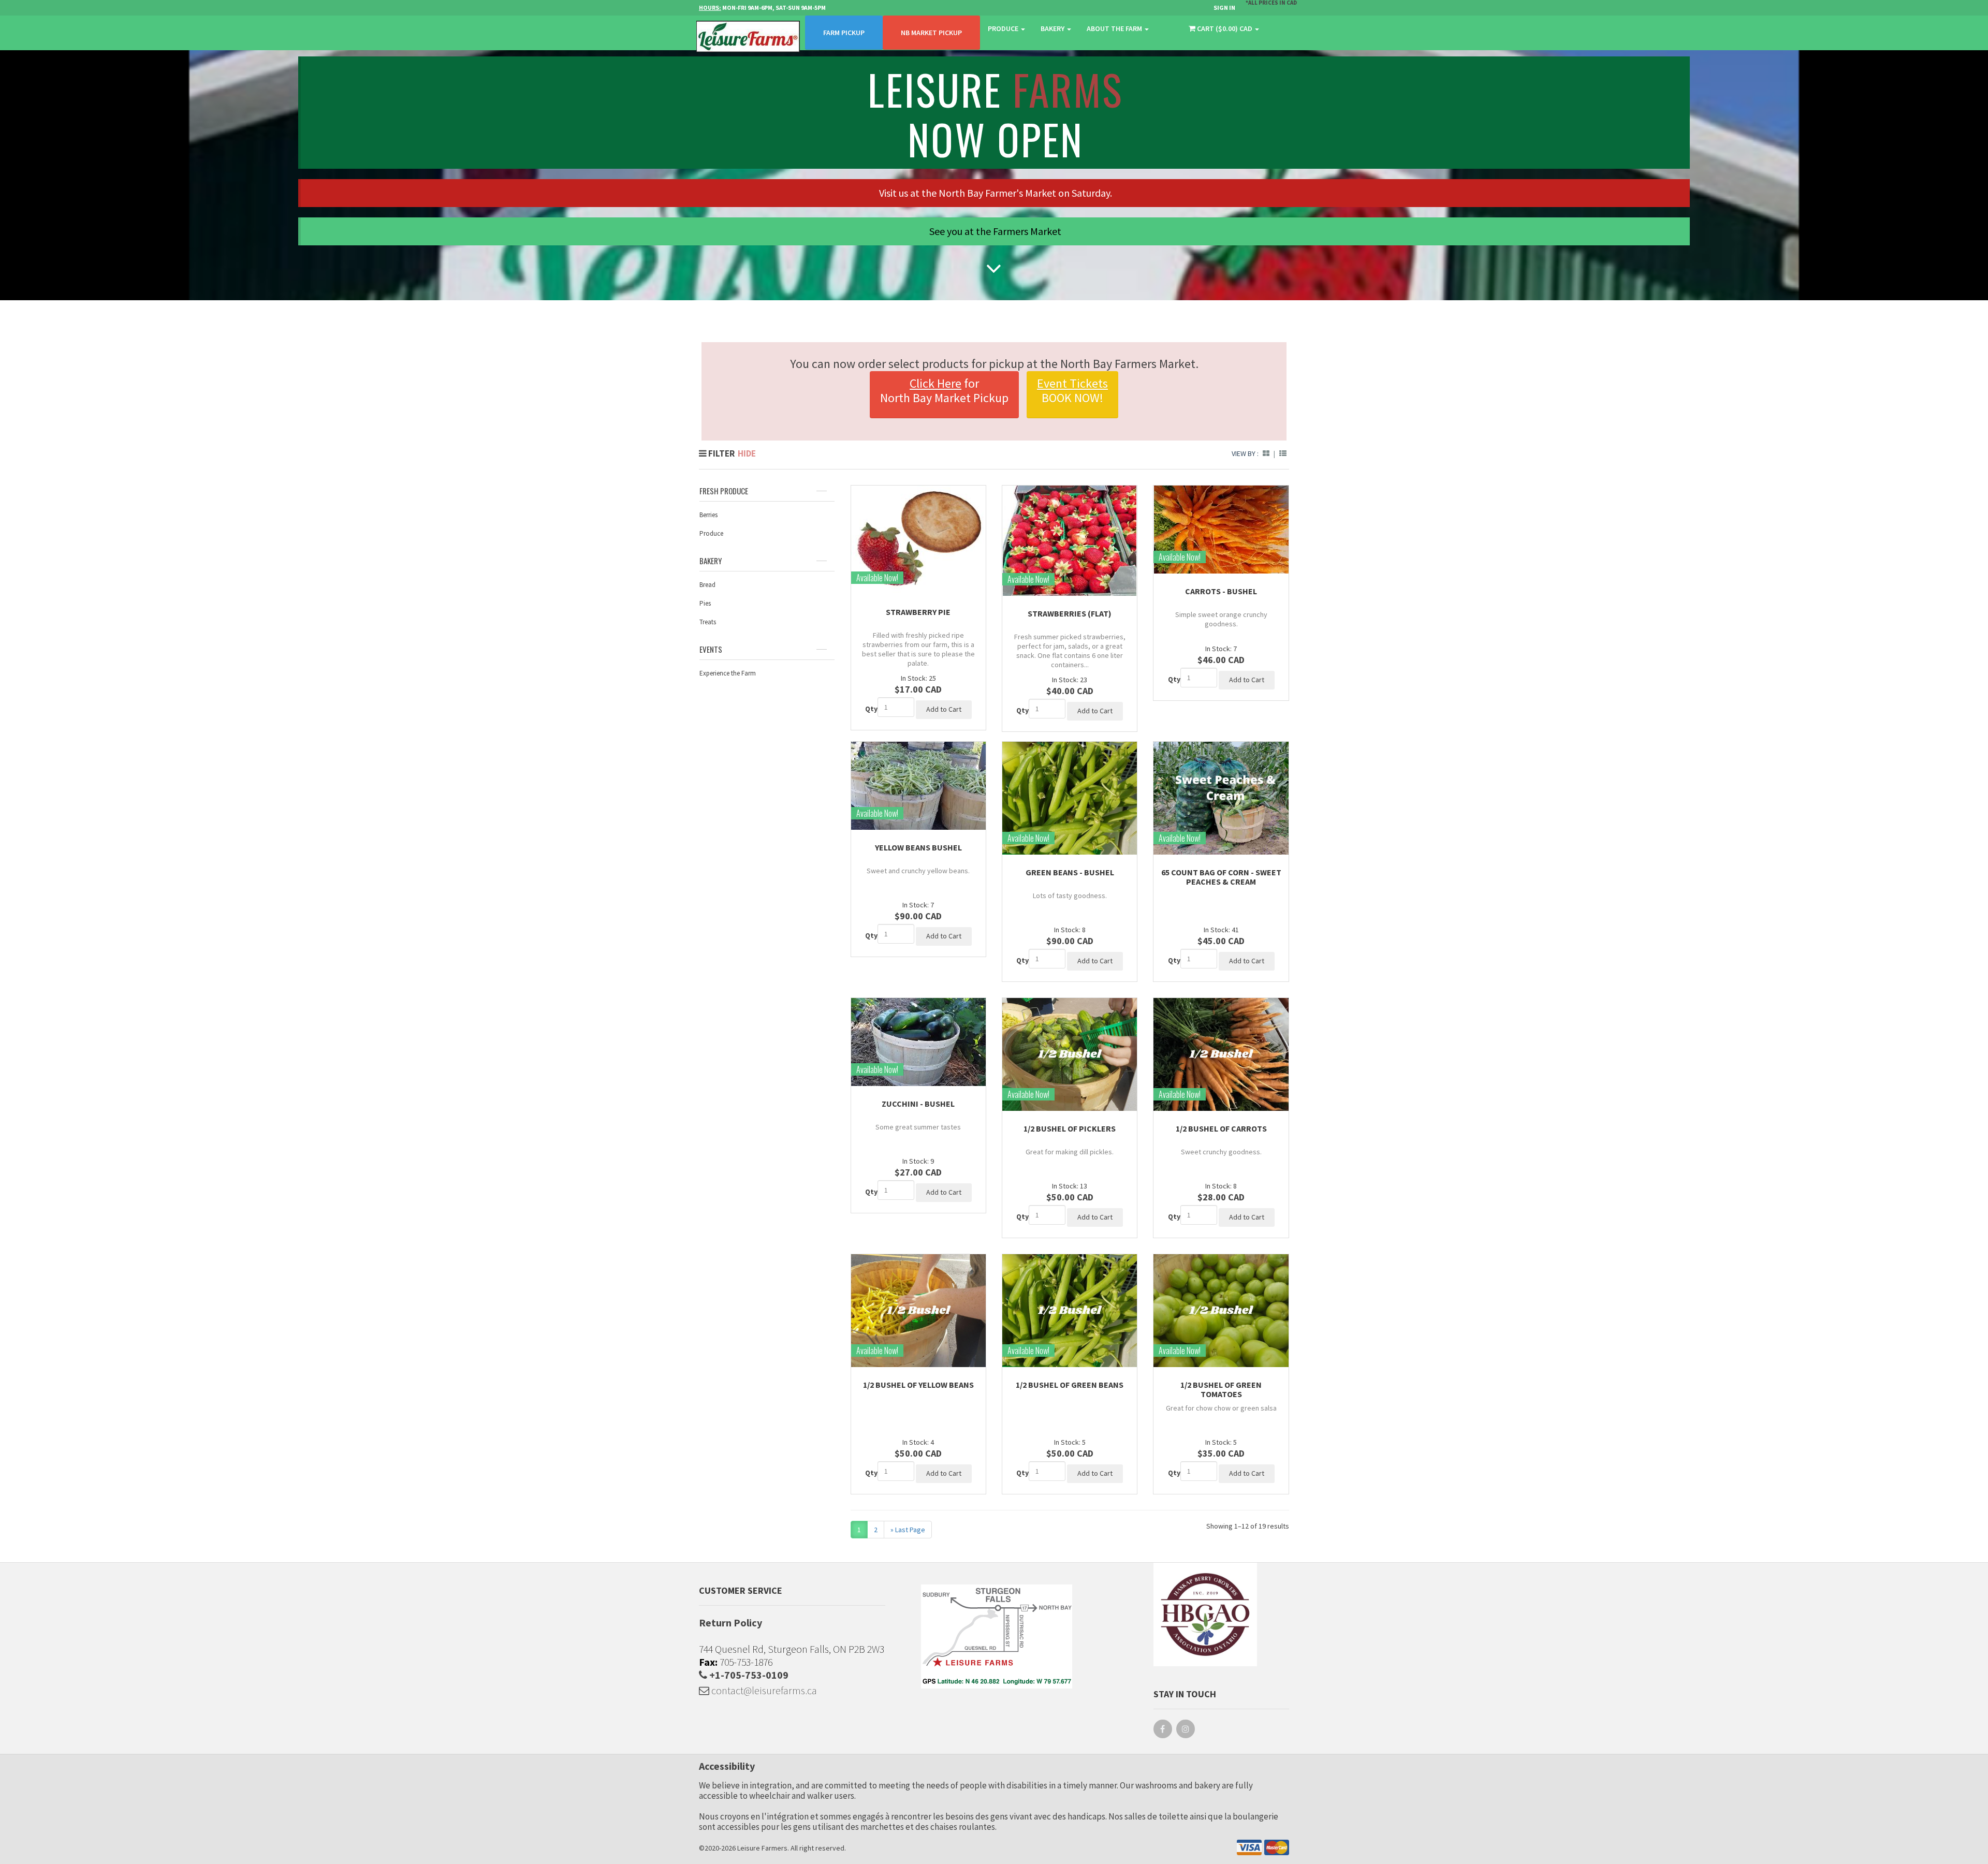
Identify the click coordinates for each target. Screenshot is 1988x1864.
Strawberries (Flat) (1070, 613)
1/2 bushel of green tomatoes (1221, 1389)
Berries (708, 515)
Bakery (1053, 28)
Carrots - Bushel (1221, 591)
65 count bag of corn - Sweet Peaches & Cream (1221, 877)
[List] (1283, 453)
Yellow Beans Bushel (918, 847)
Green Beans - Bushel (1070, 872)
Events (711, 649)
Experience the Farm (728, 673)
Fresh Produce (724, 491)
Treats (708, 622)
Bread (707, 585)
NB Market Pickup (931, 33)
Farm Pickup (844, 33)
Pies (705, 603)
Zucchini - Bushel (918, 1104)
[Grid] (1266, 453)
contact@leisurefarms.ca (763, 1690)
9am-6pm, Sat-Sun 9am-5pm (762, 8)
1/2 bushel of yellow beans (918, 1385)
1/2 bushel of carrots (1221, 1128)
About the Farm (1115, 28)
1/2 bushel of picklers (1070, 1128)
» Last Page (908, 1530)
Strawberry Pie (918, 612)
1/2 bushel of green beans (1070, 1385)
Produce (1004, 28)
